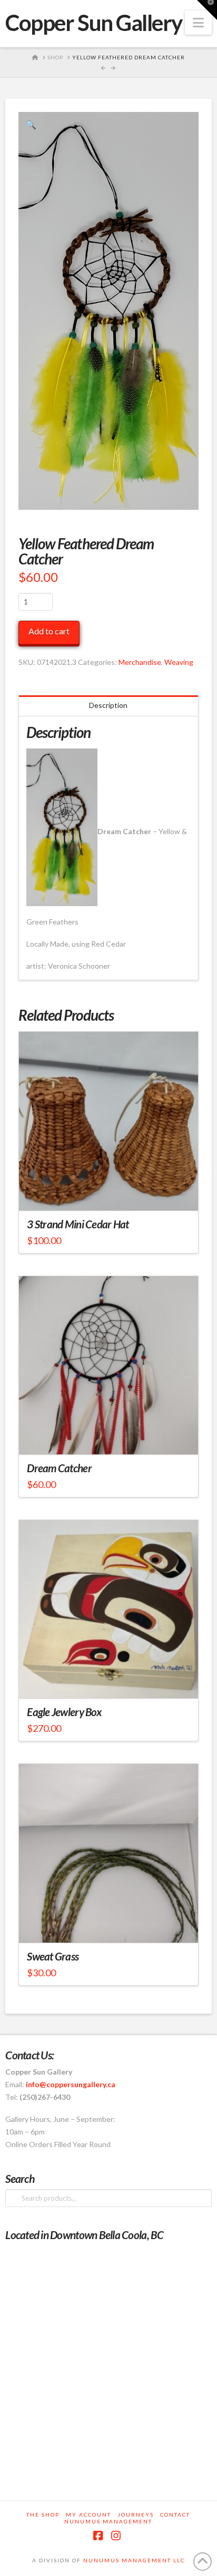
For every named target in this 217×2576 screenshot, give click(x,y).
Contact (175, 2515)
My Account (88, 2515)
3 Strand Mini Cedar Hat (78, 1224)
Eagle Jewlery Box (64, 1712)
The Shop (43, 2515)
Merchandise (140, 662)
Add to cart (49, 631)
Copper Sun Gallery (94, 23)
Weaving (179, 662)
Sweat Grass (53, 1956)
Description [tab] (108, 705)
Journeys (136, 2515)
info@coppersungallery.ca (71, 2084)
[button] (198, 23)
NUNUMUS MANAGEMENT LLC (134, 2560)
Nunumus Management (108, 2521)
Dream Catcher (59, 1468)
